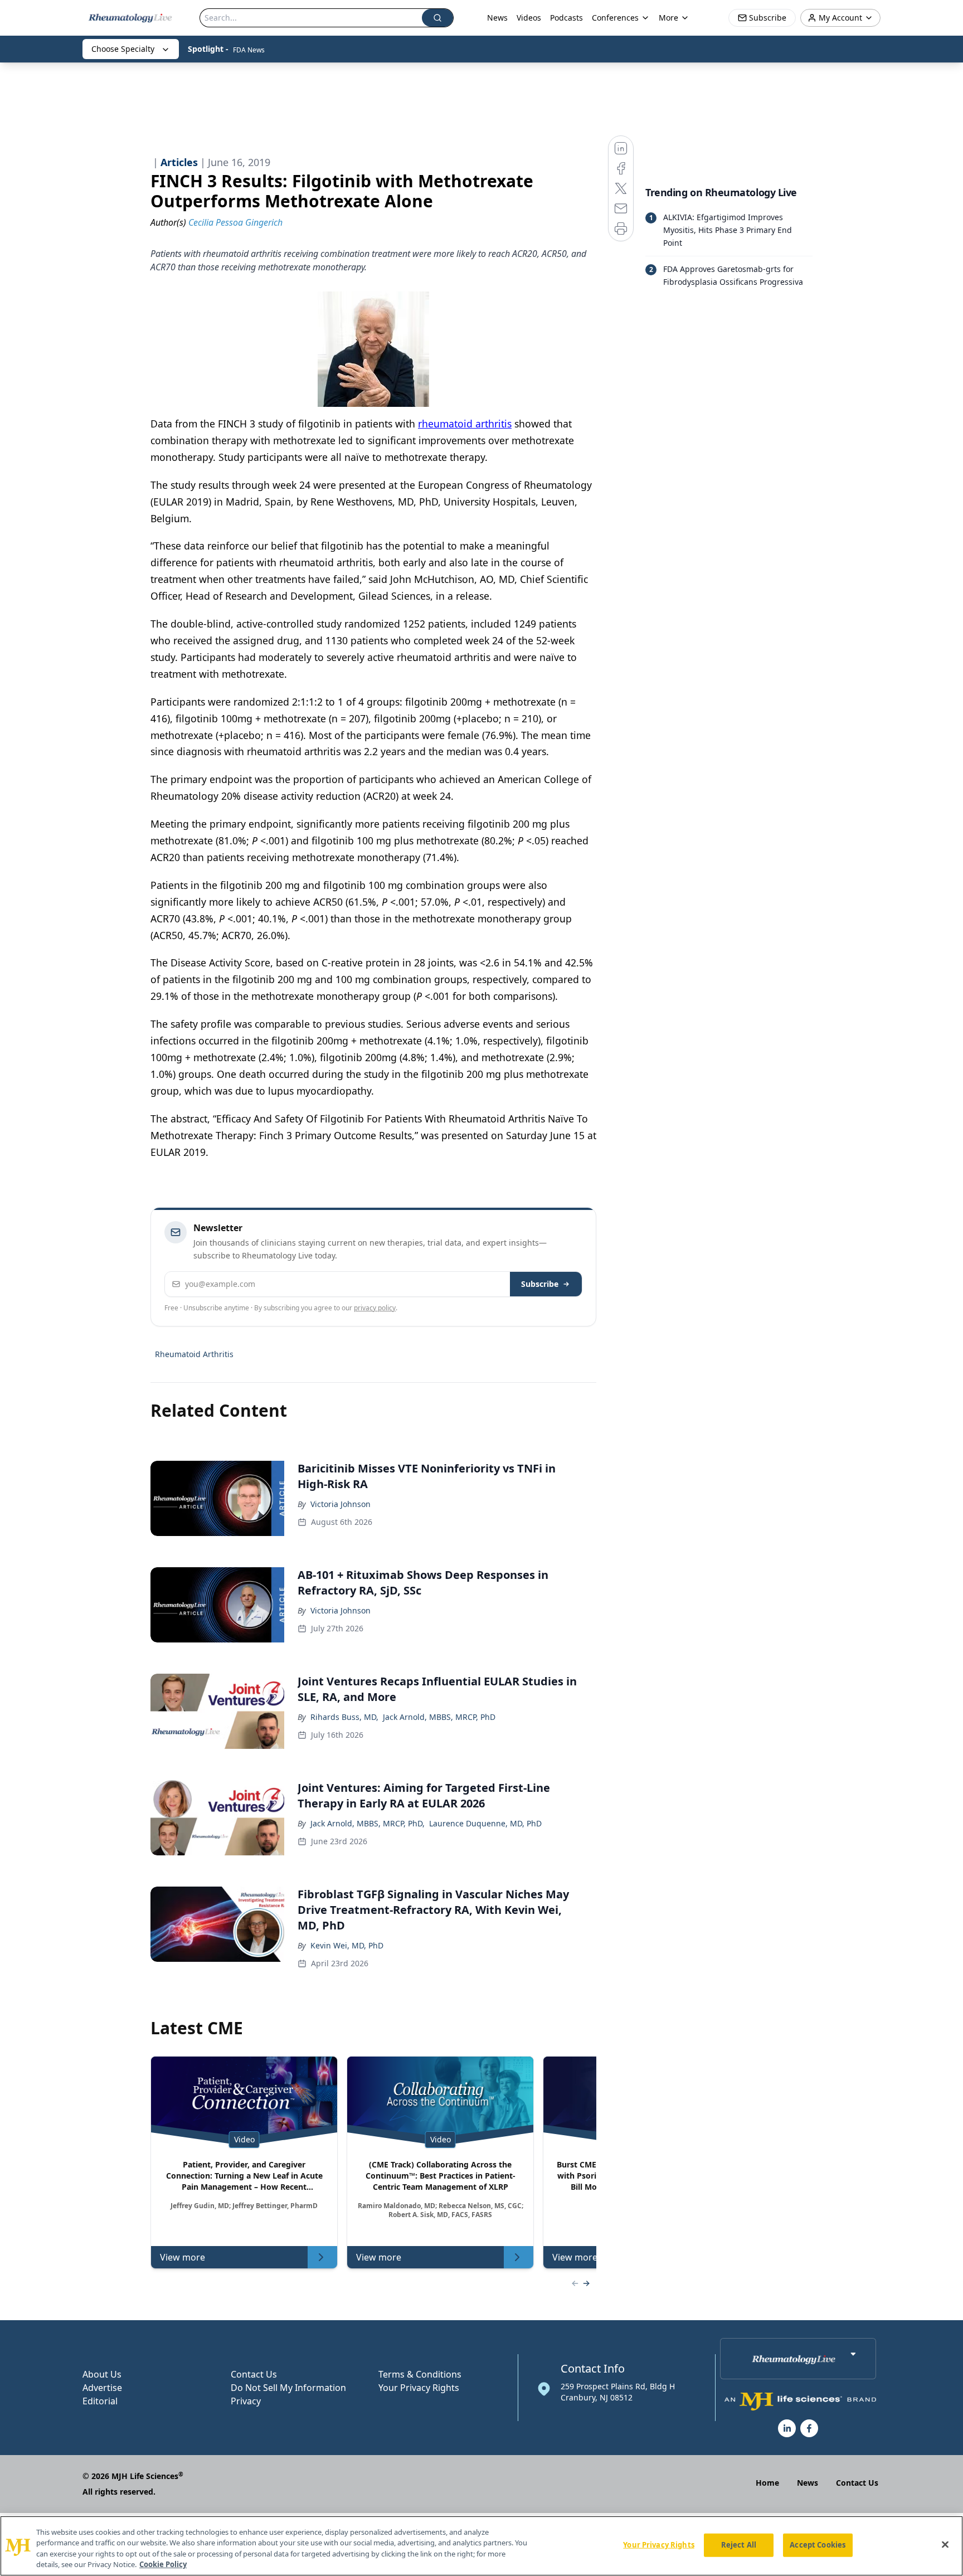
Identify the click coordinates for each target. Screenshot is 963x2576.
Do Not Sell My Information (288, 2388)
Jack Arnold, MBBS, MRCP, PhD (439, 1717)
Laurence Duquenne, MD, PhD (485, 1823)
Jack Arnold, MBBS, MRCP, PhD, (368, 1823)
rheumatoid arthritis (465, 424)
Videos (529, 18)
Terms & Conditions (420, 2374)
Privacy (246, 2401)
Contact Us (254, 2374)
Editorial (100, 2401)
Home (767, 2483)
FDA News (249, 50)
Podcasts (566, 18)
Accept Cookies (818, 2545)
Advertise (102, 2388)
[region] (481, 2546)
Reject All (739, 2545)
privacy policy (375, 1308)
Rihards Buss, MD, (344, 1717)
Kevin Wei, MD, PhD (347, 1945)
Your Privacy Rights (419, 2388)
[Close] (945, 2544)
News (497, 18)
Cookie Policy (163, 2564)
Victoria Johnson (341, 1504)
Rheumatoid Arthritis (194, 1354)
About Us (102, 2374)
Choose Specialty (123, 49)
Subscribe (540, 1284)
